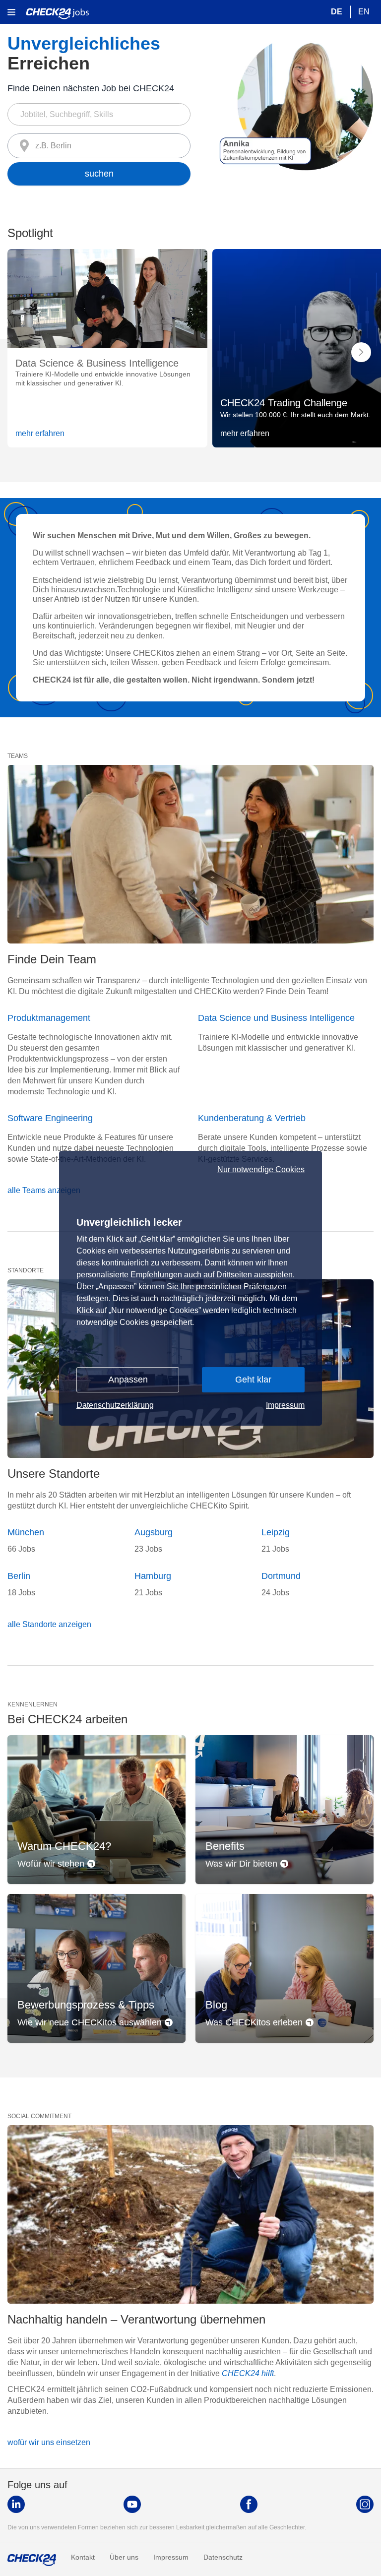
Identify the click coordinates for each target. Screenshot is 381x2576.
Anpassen (128, 1380)
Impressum (285, 1405)
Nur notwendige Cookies (261, 1170)
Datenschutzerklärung (115, 1405)
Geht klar (253, 1380)
